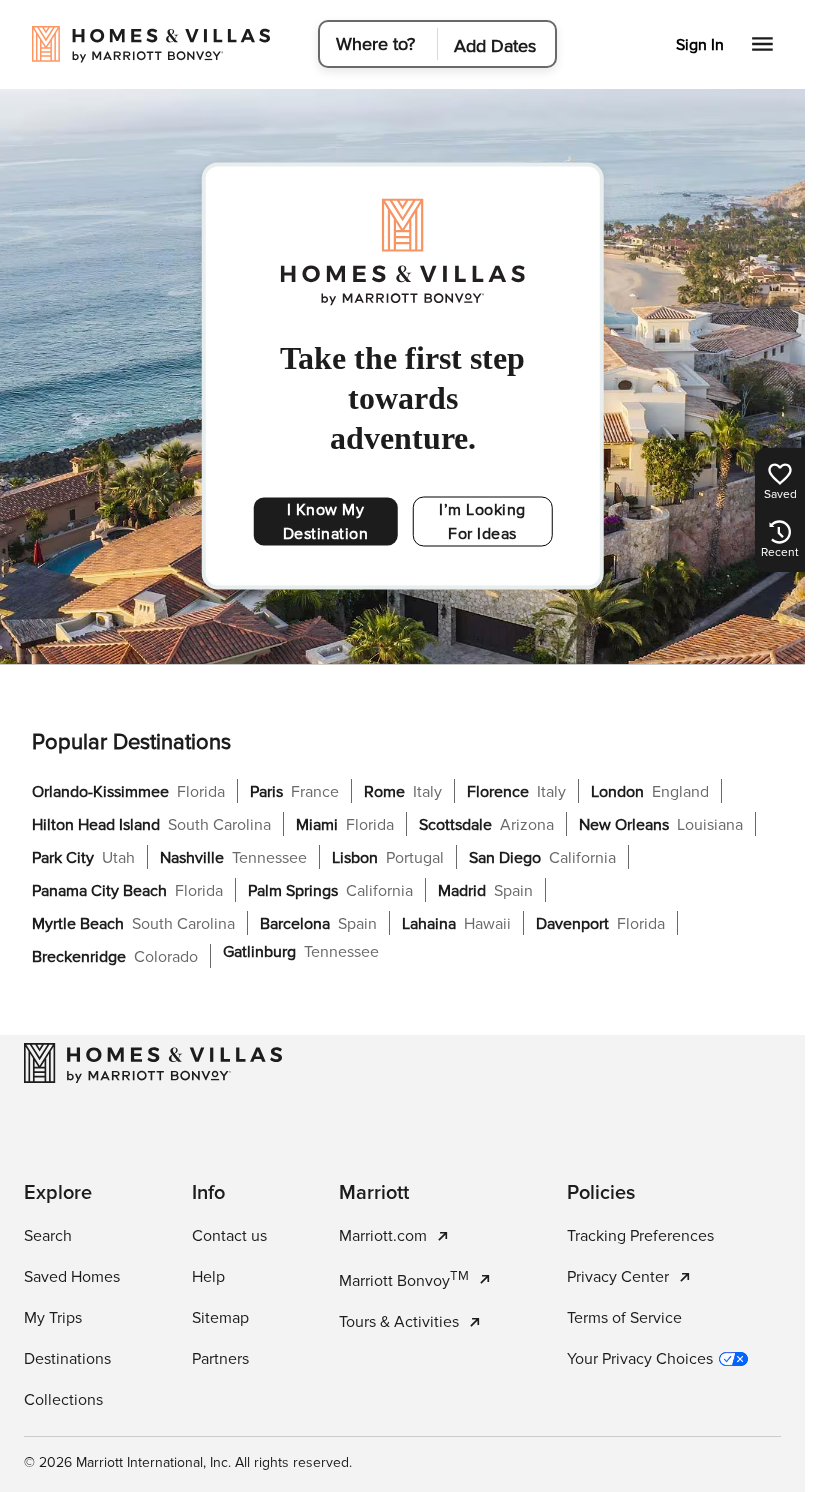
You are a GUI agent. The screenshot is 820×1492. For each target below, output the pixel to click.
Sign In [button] (700, 45)
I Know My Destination (326, 522)
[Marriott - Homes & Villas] (153, 1063)
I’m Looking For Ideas (482, 522)
